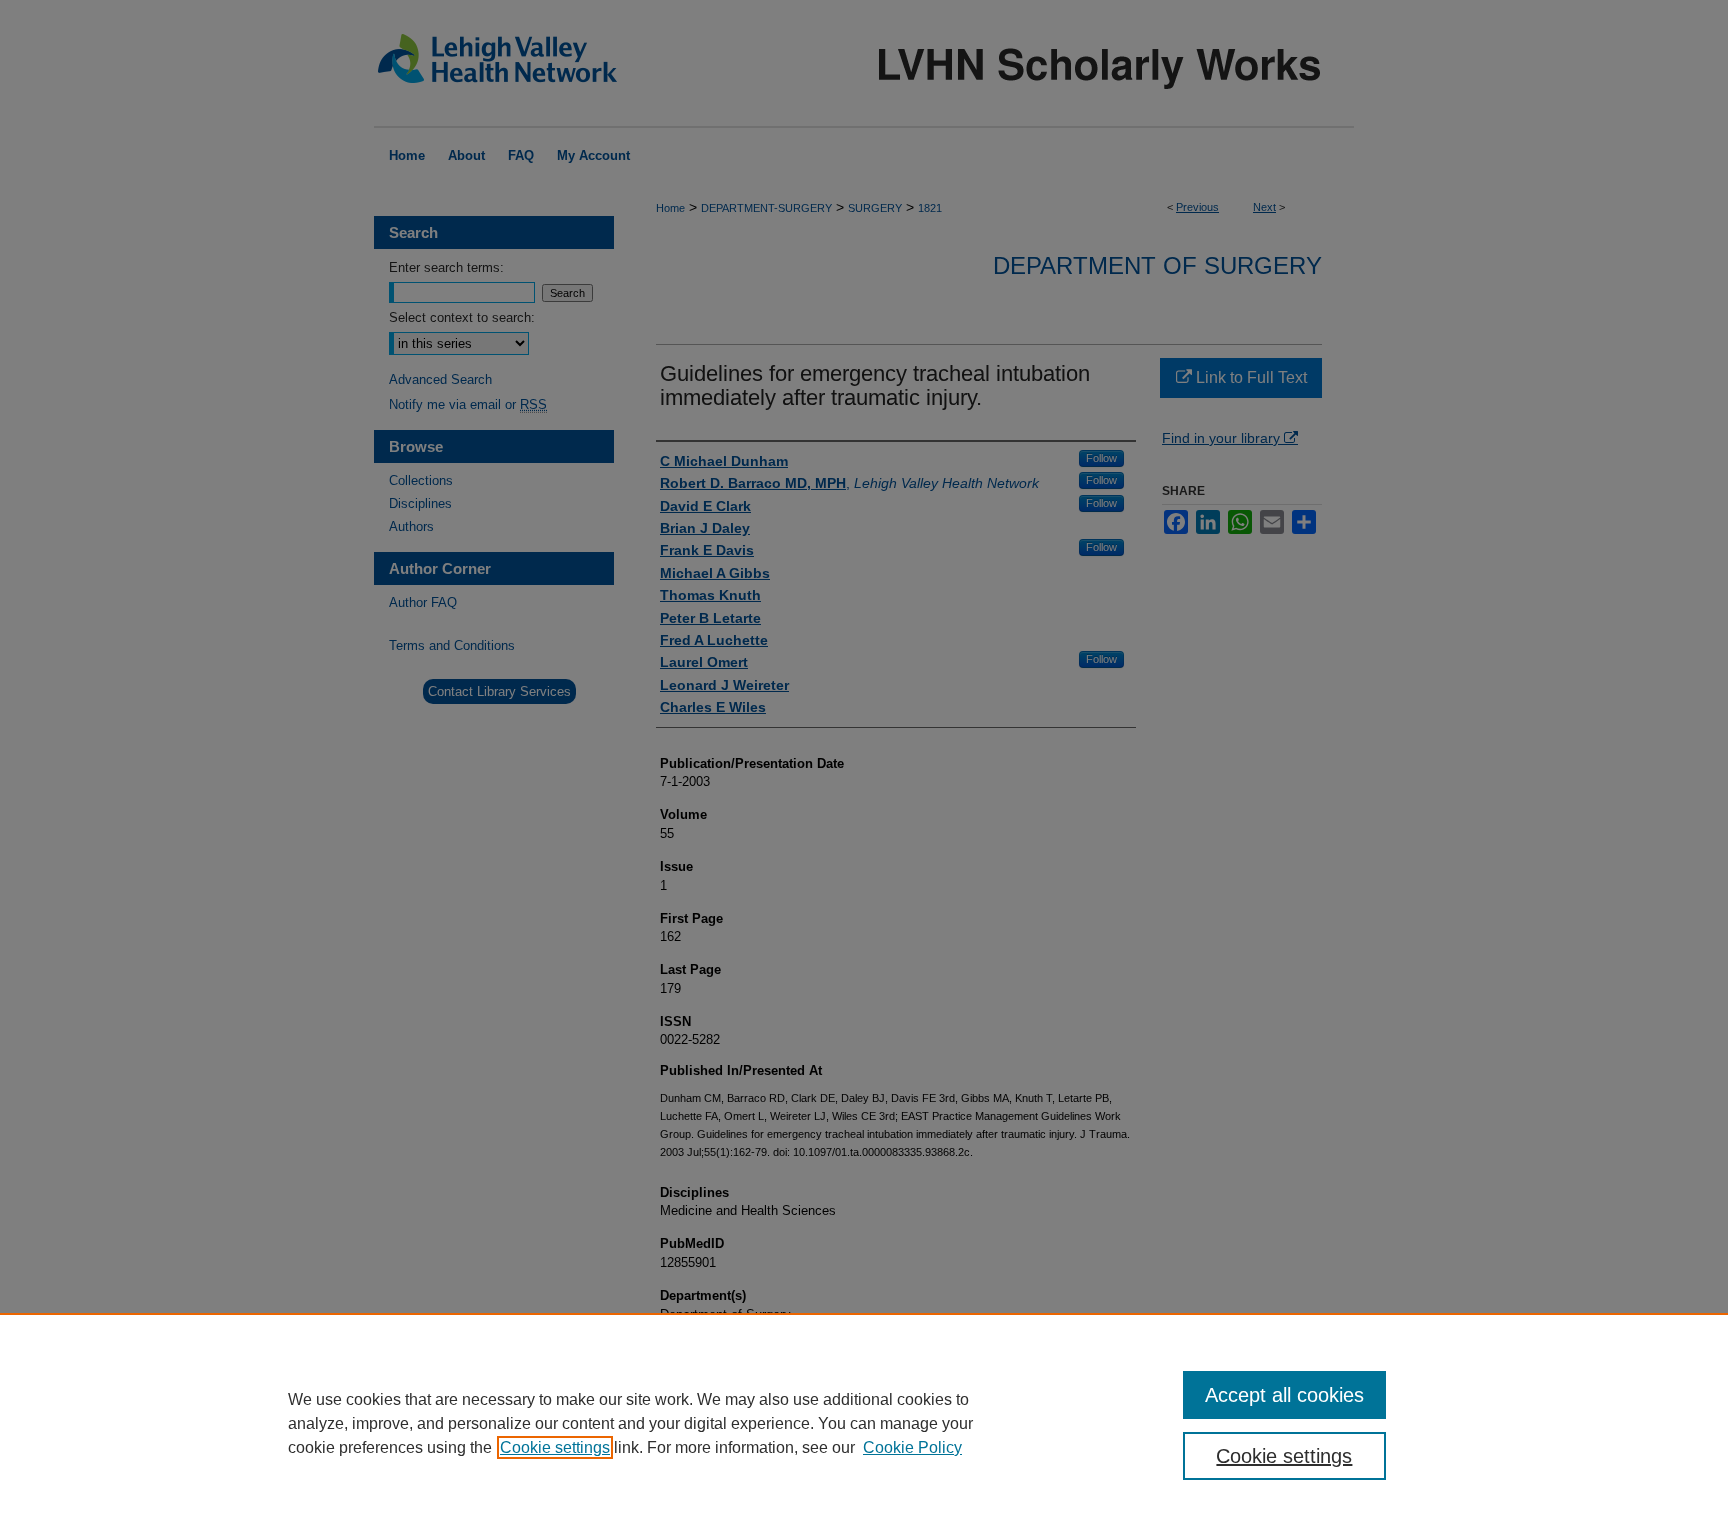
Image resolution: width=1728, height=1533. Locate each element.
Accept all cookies (1284, 1395)
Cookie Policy (912, 1447)
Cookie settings (555, 1447)
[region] (864, 1423)
